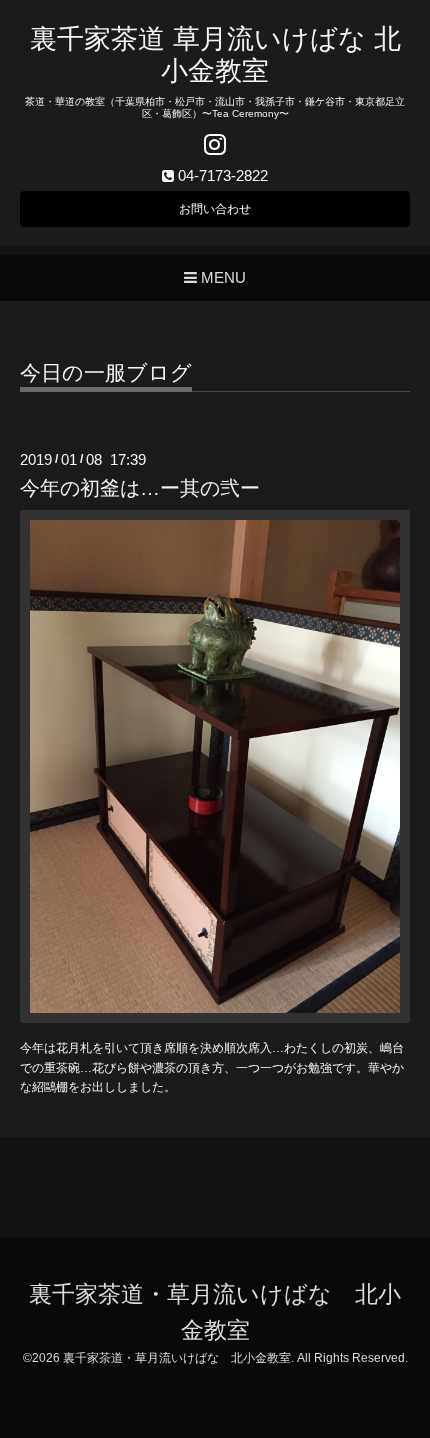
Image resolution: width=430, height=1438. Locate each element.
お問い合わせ (215, 209)
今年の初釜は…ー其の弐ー (140, 488)
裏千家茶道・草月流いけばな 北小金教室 (177, 1358)
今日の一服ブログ (106, 373)
